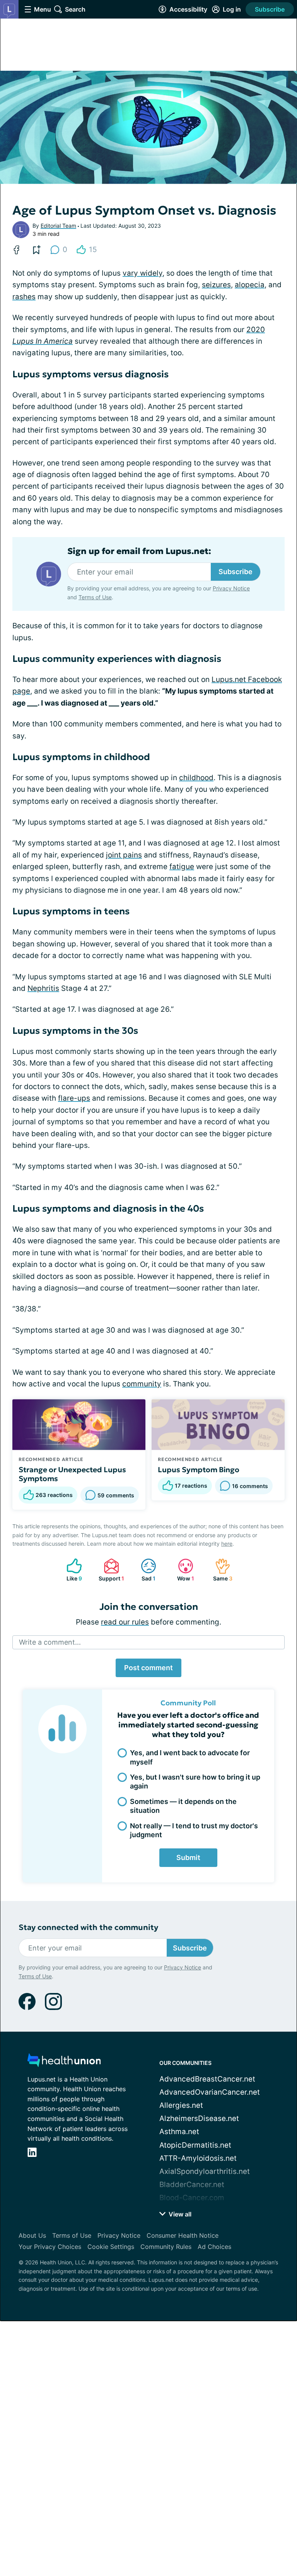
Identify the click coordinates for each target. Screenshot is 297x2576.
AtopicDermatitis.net (195, 2145)
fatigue (182, 867)
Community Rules (166, 2247)
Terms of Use (95, 597)
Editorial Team (58, 226)
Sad (144, 1570)
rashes (24, 297)
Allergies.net (181, 2105)
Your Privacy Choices (50, 2247)
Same (220, 1570)
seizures (216, 285)
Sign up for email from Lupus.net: (139, 551)
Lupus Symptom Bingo (199, 1470)
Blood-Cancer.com (192, 2198)
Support (110, 1570)
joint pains (124, 855)
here (227, 1544)
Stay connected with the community (88, 1927)
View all (179, 2214)
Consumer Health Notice (183, 2235)
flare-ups (74, 1098)
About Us (32, 2235)
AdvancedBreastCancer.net (207, 2079)
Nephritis (43, 988)
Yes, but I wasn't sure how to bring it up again (195, 1782)
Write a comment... (50, 1642)
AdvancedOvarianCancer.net (210, 2092)
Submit (188, 1857)
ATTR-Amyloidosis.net (198, 2158)
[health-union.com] (64, 2062)
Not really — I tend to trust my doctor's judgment (194, 1830)
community (142, 1384)
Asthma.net (179, 2132)
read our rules (125, 1622)
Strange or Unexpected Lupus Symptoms (72, 1474)
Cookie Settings (111, 2247)
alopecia (250, 285)
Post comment (148, 1668)
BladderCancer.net (192, 2185)
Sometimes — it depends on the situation (183, 1806)
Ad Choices (214, 2247)
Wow (182, 1570)
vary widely (143, 273)
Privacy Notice (231, 588)
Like (70, 1570)
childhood (196, 778)
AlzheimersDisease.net (199, 2118)
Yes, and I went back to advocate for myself (190, 1757)
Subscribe (270, 9)
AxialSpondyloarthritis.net (205, 2171)
